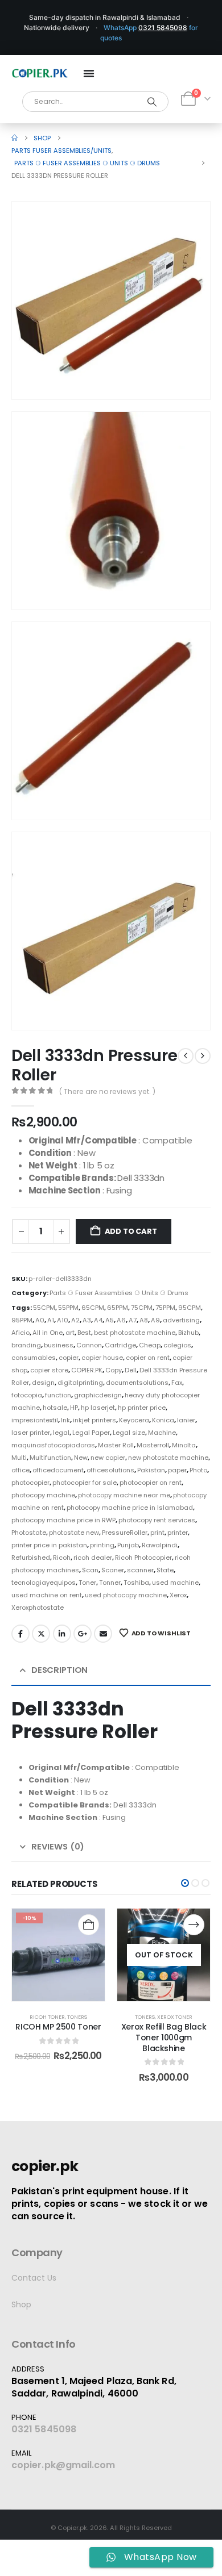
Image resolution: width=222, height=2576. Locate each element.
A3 (87, 1320)
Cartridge (120, 1345)
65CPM (93, 1308)
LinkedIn (62, 1634)
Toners (77, 2017)
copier (69, 1358)
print (157, 1533)
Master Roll (116, 1445)
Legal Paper (91, 1433)
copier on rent (148, 1358)
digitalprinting (80, 1383)
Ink (65, 1420)
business (59, 1345)
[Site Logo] (40, 73)
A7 (133, 1320)
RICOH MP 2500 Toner (58, 2027)
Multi (19, 1458)
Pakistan (151, 1470)
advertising (181, 1320)
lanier (186, 1420)
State (165, 1570)
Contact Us (34, 2278)
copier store (49, 1370)
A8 (144, 1320)
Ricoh (62, 1558)
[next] (203, 1056)
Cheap (150, 1345)
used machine (175, 1583)
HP (74, 1408)
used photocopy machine (126, 1595)
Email (103, 1634)
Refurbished (31, 1558)
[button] (186, 375)
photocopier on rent (151, 1483)
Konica (163, 1420)
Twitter (41, 1634)
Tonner (110, 1583)
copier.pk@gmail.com (63, 2465)
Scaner (113, 1570)
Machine (162, 1433)
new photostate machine (168, 1458)
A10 (63, 1320)
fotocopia (27, 1395)
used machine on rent (47, 1595)
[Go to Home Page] (15, 138)
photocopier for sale (85, 1483)
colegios (177, 1345)
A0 (40, 1320)
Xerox (178, 1595)
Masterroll (153, 1445)
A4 (98, 1320)
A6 (121, 1320)
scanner (140, 1570)
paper (177, 1470)
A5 (110, 1320)
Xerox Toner (175, 2017)
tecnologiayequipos (44, 1583)
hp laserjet (98, 1408)
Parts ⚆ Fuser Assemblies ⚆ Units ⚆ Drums (119, 1293)
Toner (87, 1583)
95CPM (190, 1308)
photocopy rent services (157, 1520)
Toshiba (136, 1583)
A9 (155, 1320)
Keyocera (134, 1420)
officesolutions (110, 1470)
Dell (131, 1370)
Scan (90, 1570)
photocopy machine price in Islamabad (130, 1508)
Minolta (184, 1445)
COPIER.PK (87, 1370)
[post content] (58, 1955)
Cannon (89, 1345)
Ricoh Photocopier (143, 1558)
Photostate (29, 1533)
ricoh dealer (93, 1558)
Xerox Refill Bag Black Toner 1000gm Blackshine (164, 2038)
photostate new (74, 1533)
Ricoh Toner (47, 2017)
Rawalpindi (160, 1545)
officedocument (58, 1470)
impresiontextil (35, 1420)
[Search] (152, 102)
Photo (198, 1470)
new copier (108, 1458)
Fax (177, 1383)
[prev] (186, 1056)
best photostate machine (135, 1333)
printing (102, 1545)
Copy (114, 1370)
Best (84, 1333)
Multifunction (50, 1458)
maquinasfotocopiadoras (53, 1445)
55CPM (44, 1308)
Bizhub (188, 1333)
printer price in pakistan (49, 1545)
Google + (83, 1634)
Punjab (128, 1545)
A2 (75, 1320)
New (81, 1458)
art (70, 1333)
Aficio (20, 1333)
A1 (51, 1320)
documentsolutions (137, 1383)
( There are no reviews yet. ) (107, 1091)
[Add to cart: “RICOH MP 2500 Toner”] (89, 1925)
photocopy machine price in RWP (63, 1520)
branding (26, 1345)
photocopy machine (43, 1495)
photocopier (30, 1483)
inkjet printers (94, 1420)
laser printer (31, 1433)
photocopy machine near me (124, 1495)
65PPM (118, 1308)
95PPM (22, 1320)
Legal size (129, 1433)
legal (61, 1433)
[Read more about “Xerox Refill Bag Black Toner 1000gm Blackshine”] (194, 1925)
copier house (102, 1358)
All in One (48, 1333)
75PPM (165, 1308)
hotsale (55, 1408)
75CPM (142, 1308)
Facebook (20, 1634)
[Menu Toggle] (89, 73)
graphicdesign (98, 1395)
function (58, 1395)
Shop (21, 2304)
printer (178, 1533)
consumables (34, 1358)
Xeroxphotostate (38, 1608)
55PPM (68, 1308)
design (43, 1383)
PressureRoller (125, 1533)
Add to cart (131, 1231)
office (20, 1470)
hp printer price (142, 1408)
